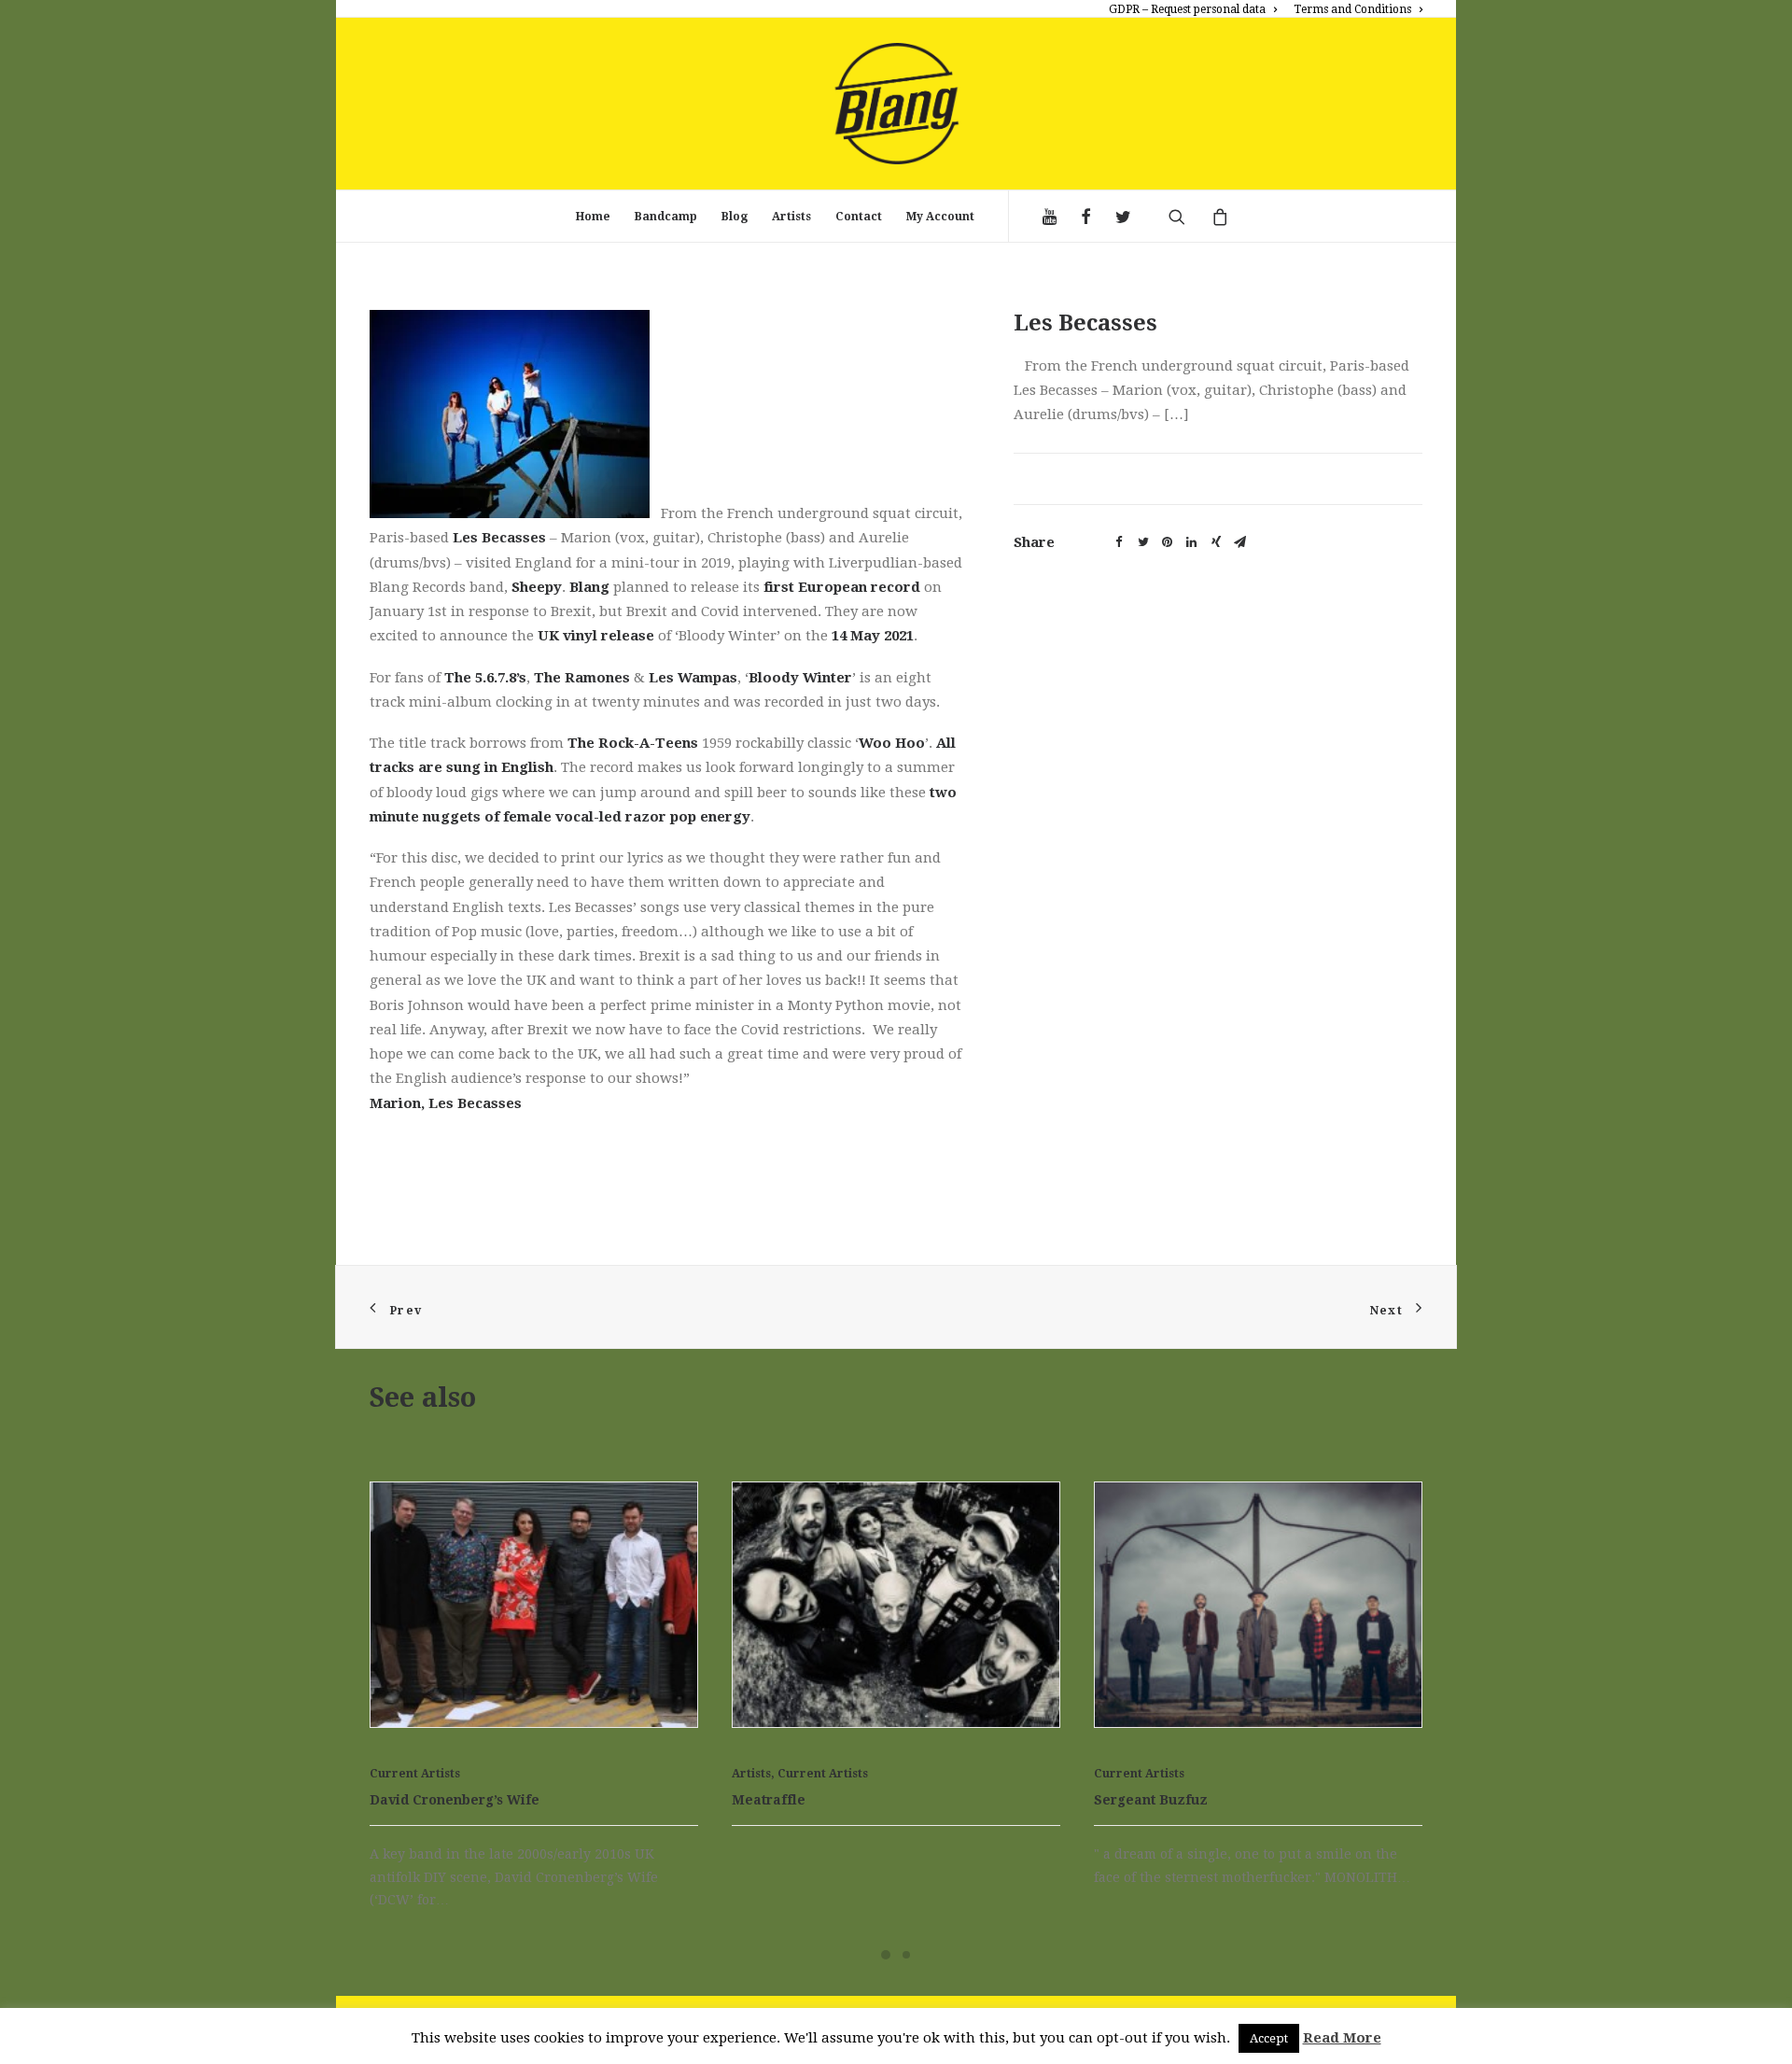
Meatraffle (406, 1823)
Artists (791, 217)
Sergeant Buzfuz (789, 1823)
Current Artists (461, 1796)
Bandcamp (666, 217)
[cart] (1213, 217)
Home (593, 217)
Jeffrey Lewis (1139, 1823)
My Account (940, 217)
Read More (1342, 2038)
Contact (859, 217)
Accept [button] (1269, 2038)
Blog (735, 217)
